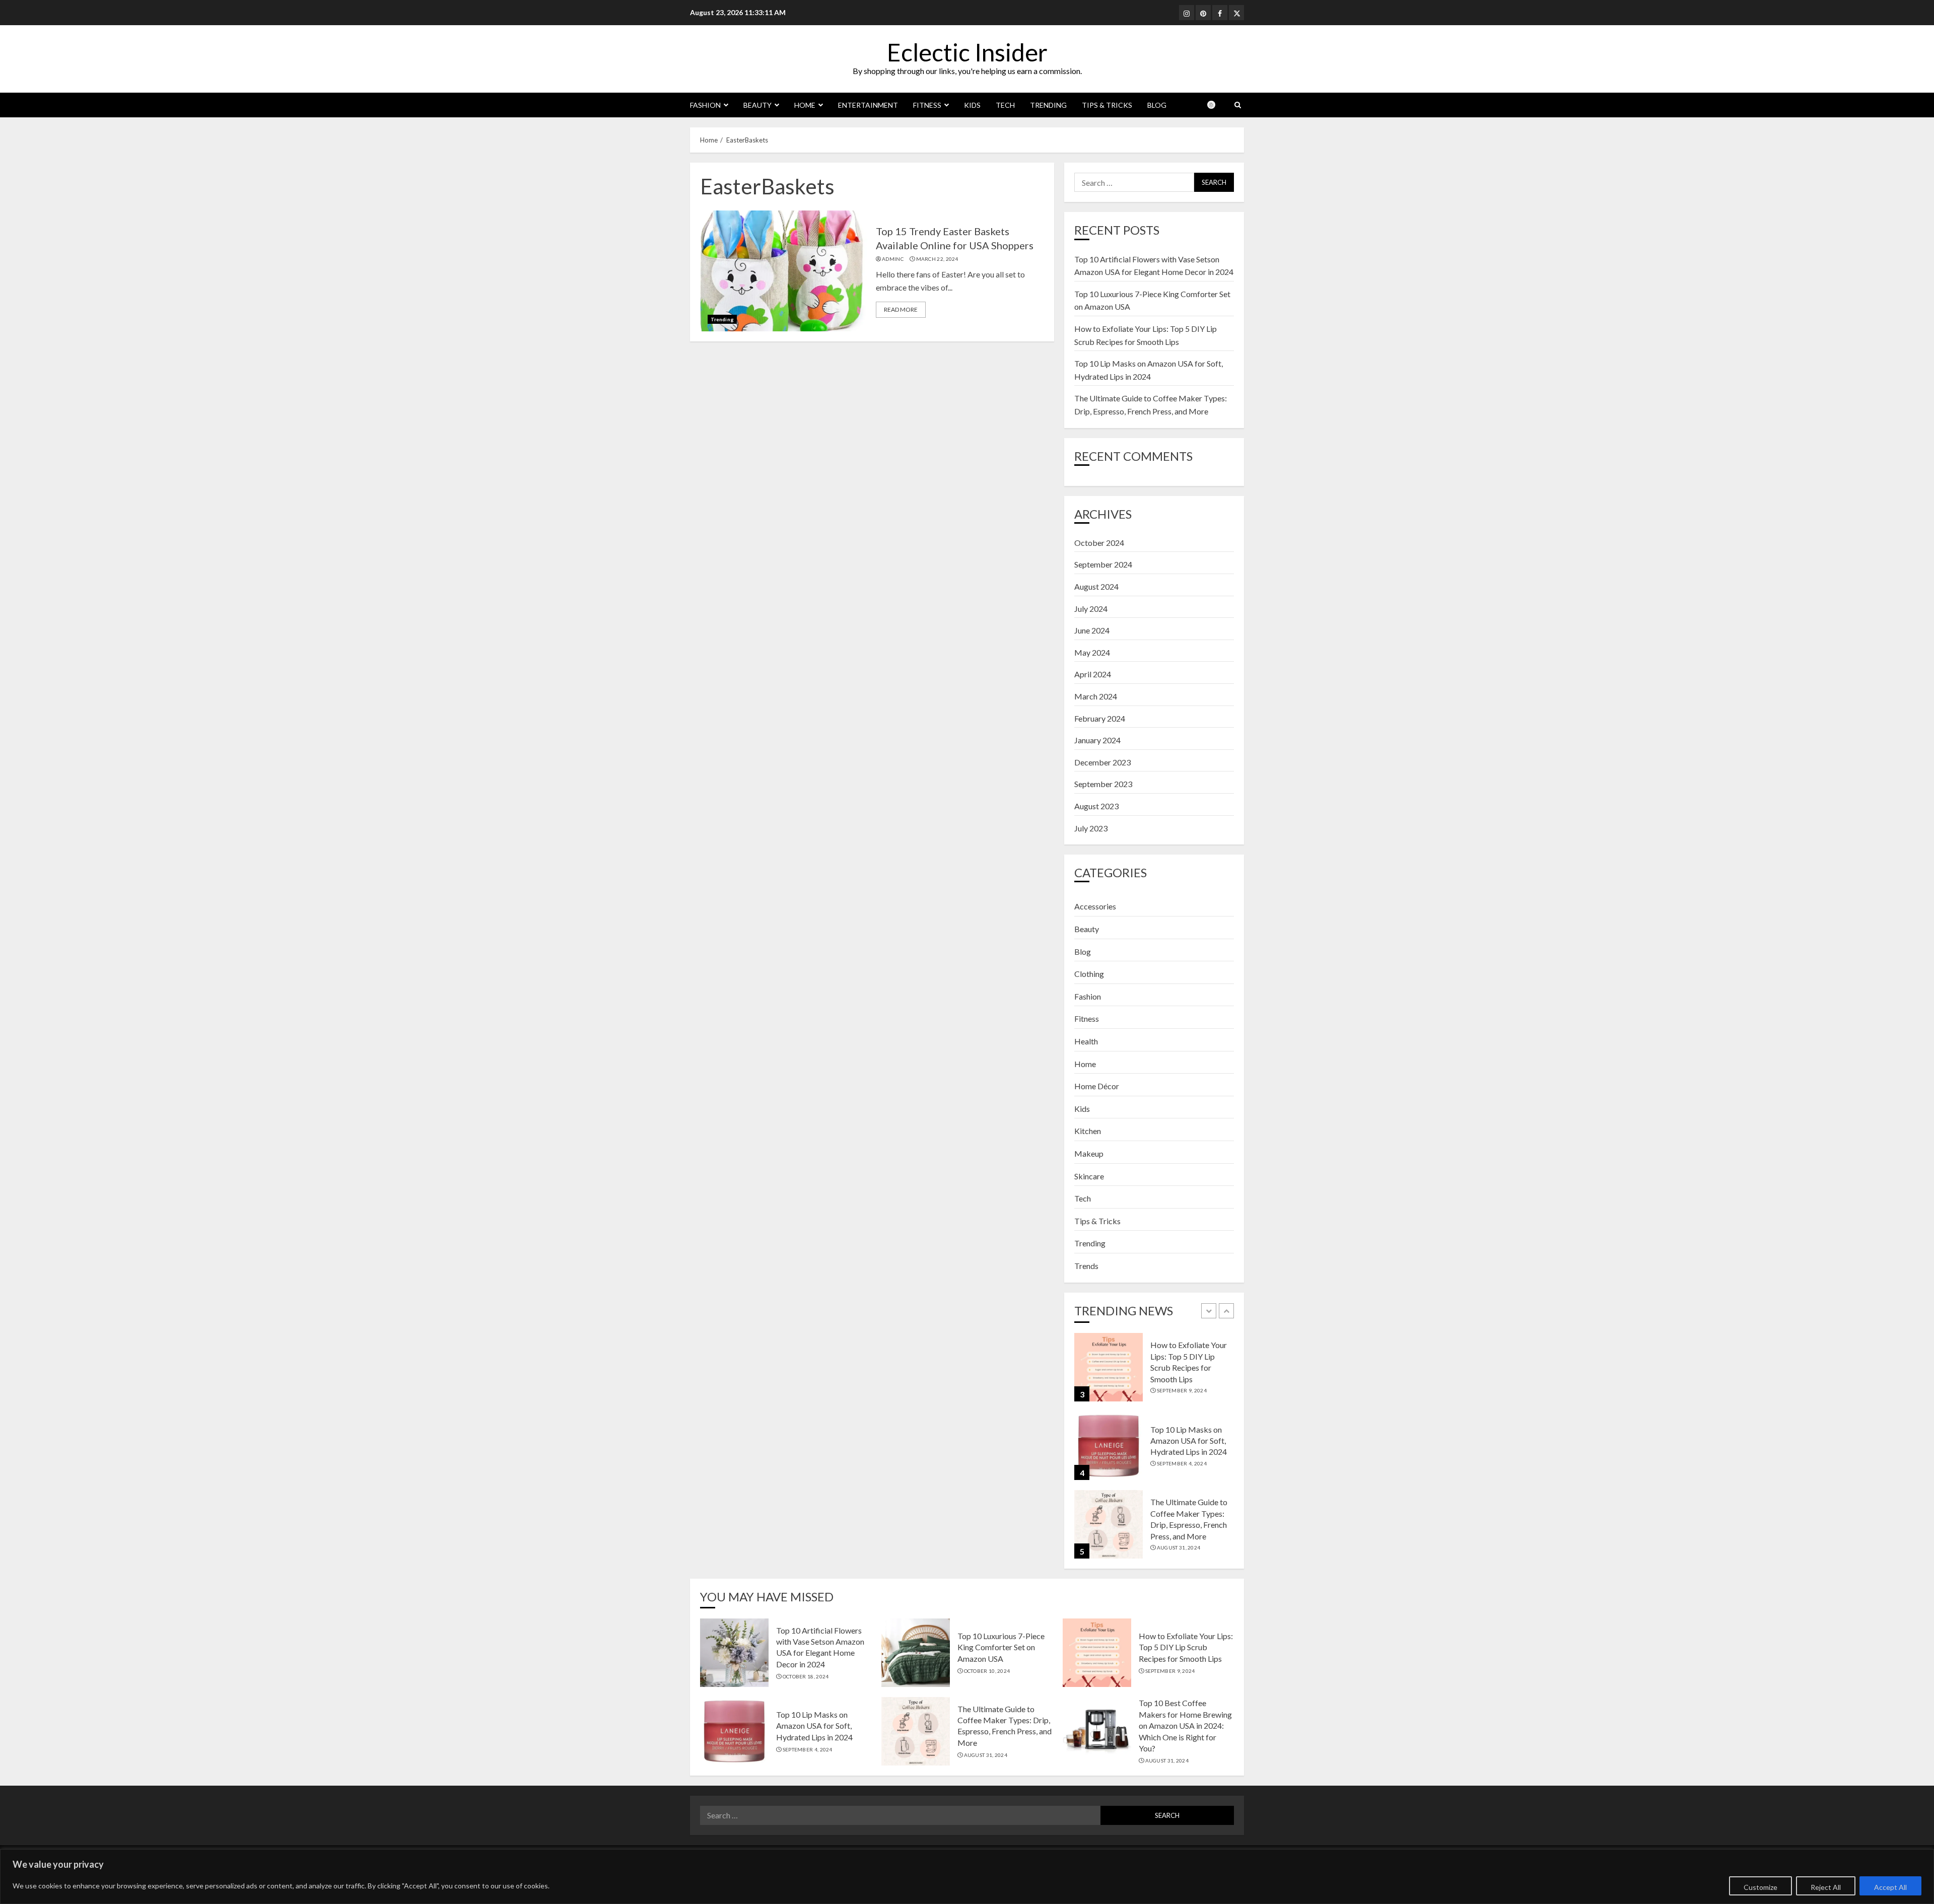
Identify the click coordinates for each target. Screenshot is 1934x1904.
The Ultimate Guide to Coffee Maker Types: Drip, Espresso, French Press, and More (1005, 1726)
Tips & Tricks (1107, 105)
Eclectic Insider (967, 52)
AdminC (893, 259)
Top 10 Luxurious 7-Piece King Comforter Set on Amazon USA (1001, 1647)
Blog (1157, 105)
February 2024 (1100, 718)
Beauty (757, 105)
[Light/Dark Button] (1216, 105)
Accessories (1095, 906)
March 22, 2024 (937, 259)
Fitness (927, 105)
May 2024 (1092, 652)
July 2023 (1091, 828)
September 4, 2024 (1182, 1463)
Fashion (705, 105)
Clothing (1089, 974)
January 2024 (1097, 740)
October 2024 (1099, 543)
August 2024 (1096, 586)
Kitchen (1088, 1131)
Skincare (1089, 1176)
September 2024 (1103, 564)
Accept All (1890, 1887)
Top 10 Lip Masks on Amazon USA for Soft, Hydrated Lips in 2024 (1189, 1441)
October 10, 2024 (987, 1671)
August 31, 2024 (1179, 1547)
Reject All (1826, 1887)
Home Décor (1097, 1086)
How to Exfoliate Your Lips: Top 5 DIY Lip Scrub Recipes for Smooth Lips (1186, 1647)
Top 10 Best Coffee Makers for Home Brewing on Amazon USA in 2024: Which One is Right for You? (1185, 1725)
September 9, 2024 (1182, 1390)
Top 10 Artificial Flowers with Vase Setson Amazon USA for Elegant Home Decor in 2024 (820, 1647)
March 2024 (1096, 696)
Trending (1048, 105)
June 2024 (1092, 630)
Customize (1760, 1887)
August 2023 (1096, 806)
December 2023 (1102, 762)
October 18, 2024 (806, 1676)
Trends (1086, 1266)
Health (1086, 1041)
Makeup (1089, 1153)
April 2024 (1093, 674)
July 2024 (1091, 609)
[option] (1154, 1372)
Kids (972, 105)
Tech (1005, 105)
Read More (901, 309)
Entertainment (868, 105)
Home (805, 105)
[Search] (1238, 105)
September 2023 (1103, 784)
